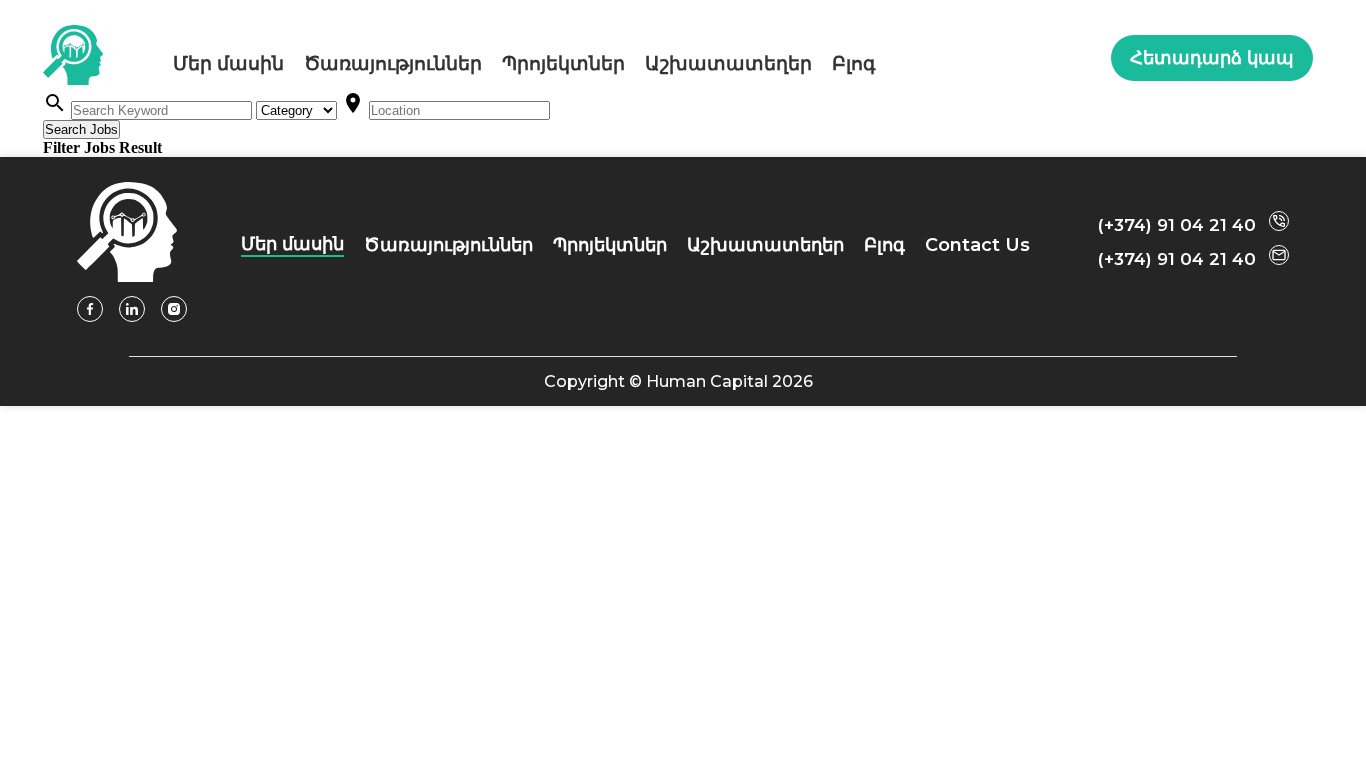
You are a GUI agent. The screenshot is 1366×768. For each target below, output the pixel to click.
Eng (1082, 62)
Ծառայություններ (393, 63)
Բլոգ (854, 63)
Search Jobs (81, 129)
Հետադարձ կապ (1212, 58)
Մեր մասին (228, 63)
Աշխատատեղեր (728, 63)
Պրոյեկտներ (563, 63)
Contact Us (977, 245)
